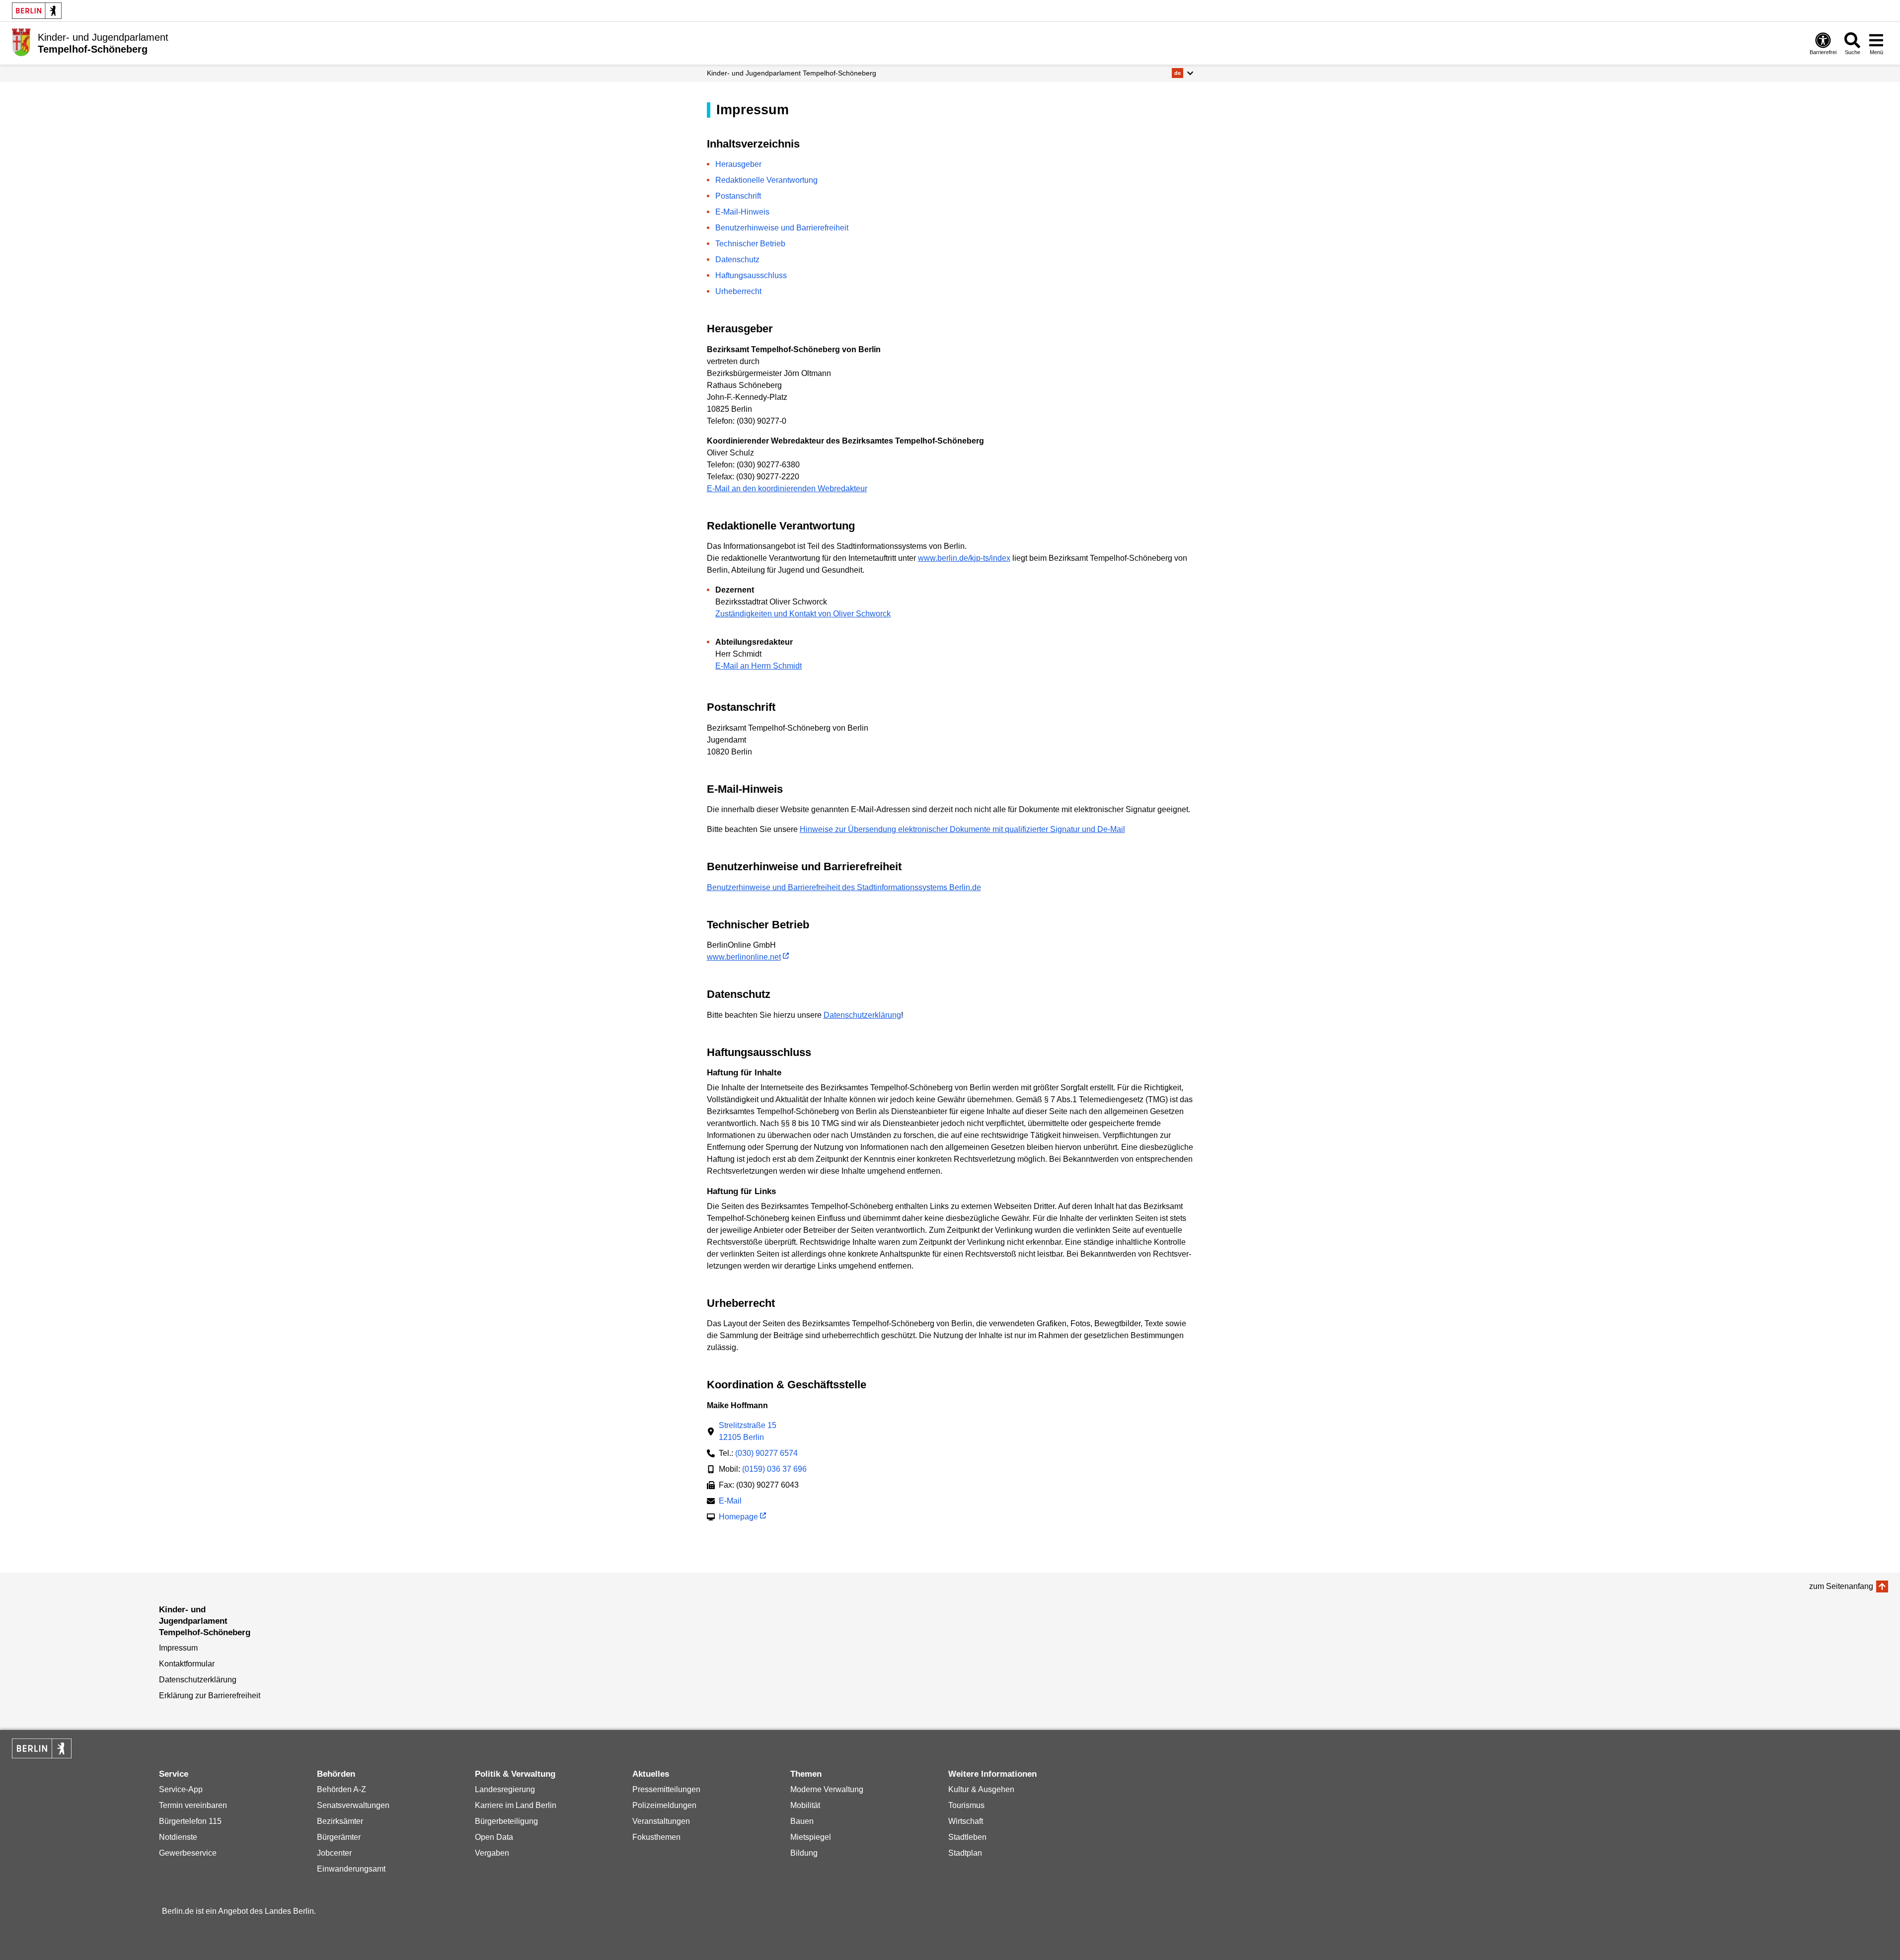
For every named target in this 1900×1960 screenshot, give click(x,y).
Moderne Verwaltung (827, 1789)
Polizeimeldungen (664, 1805)
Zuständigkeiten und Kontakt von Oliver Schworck (803, 614)
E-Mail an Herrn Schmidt (759, 666)
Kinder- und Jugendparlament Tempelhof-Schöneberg (792, 73)
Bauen (802, 1821)
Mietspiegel (811, 1837)
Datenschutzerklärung (862, 1015)
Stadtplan (965, 1853)
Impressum (178, 1648)
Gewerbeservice (188, 1853)
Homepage (738, 1518)
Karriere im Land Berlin (516, 1805)
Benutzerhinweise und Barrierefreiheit (782, 228)
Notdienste (178, 1837)
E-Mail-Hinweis (742, 212)
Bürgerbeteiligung (506, 1821)
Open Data (494, 1837)
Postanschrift (738, 196)
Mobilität (805, 1805)
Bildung (804, 1853)
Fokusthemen (656, 1837)
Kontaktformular (187, 1664)
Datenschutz (737, 260)
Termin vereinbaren (193, 1805)
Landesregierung (505, 1789)
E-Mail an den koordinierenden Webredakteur (787, 489)
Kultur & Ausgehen (981, 1789)
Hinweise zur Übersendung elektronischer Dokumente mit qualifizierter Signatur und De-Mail (962, 829)
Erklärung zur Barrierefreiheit (210, 1696)
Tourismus (966, 1805)
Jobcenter (334, 1853)
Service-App (181, 1789)
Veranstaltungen (661, 1821)
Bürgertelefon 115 (190, 1821)
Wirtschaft (966, 1821)
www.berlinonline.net (744, 957)
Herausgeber (738, 164)
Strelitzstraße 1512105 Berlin (748, 1431)
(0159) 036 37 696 (774, 1469)
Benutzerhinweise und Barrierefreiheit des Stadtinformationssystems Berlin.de (844, 887)
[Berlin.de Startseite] (37, 11)
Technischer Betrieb (750, 244)
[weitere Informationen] (21, 42)
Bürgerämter (339, 1837)
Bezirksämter (340, 1821)
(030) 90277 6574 (766, 1453)
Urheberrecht (738, 291)
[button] (1182, 73)
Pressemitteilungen (666, 1789)
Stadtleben (967, 1837)
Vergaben (492, 1853)
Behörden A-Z (342, 1789)
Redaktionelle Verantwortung (766, 180)
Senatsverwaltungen (353, 1805)
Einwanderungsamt (351, 1869)
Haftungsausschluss (751, 275)
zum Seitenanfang (1841, 1586)
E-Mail (730, 1502)
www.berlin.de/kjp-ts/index (964, 558)
